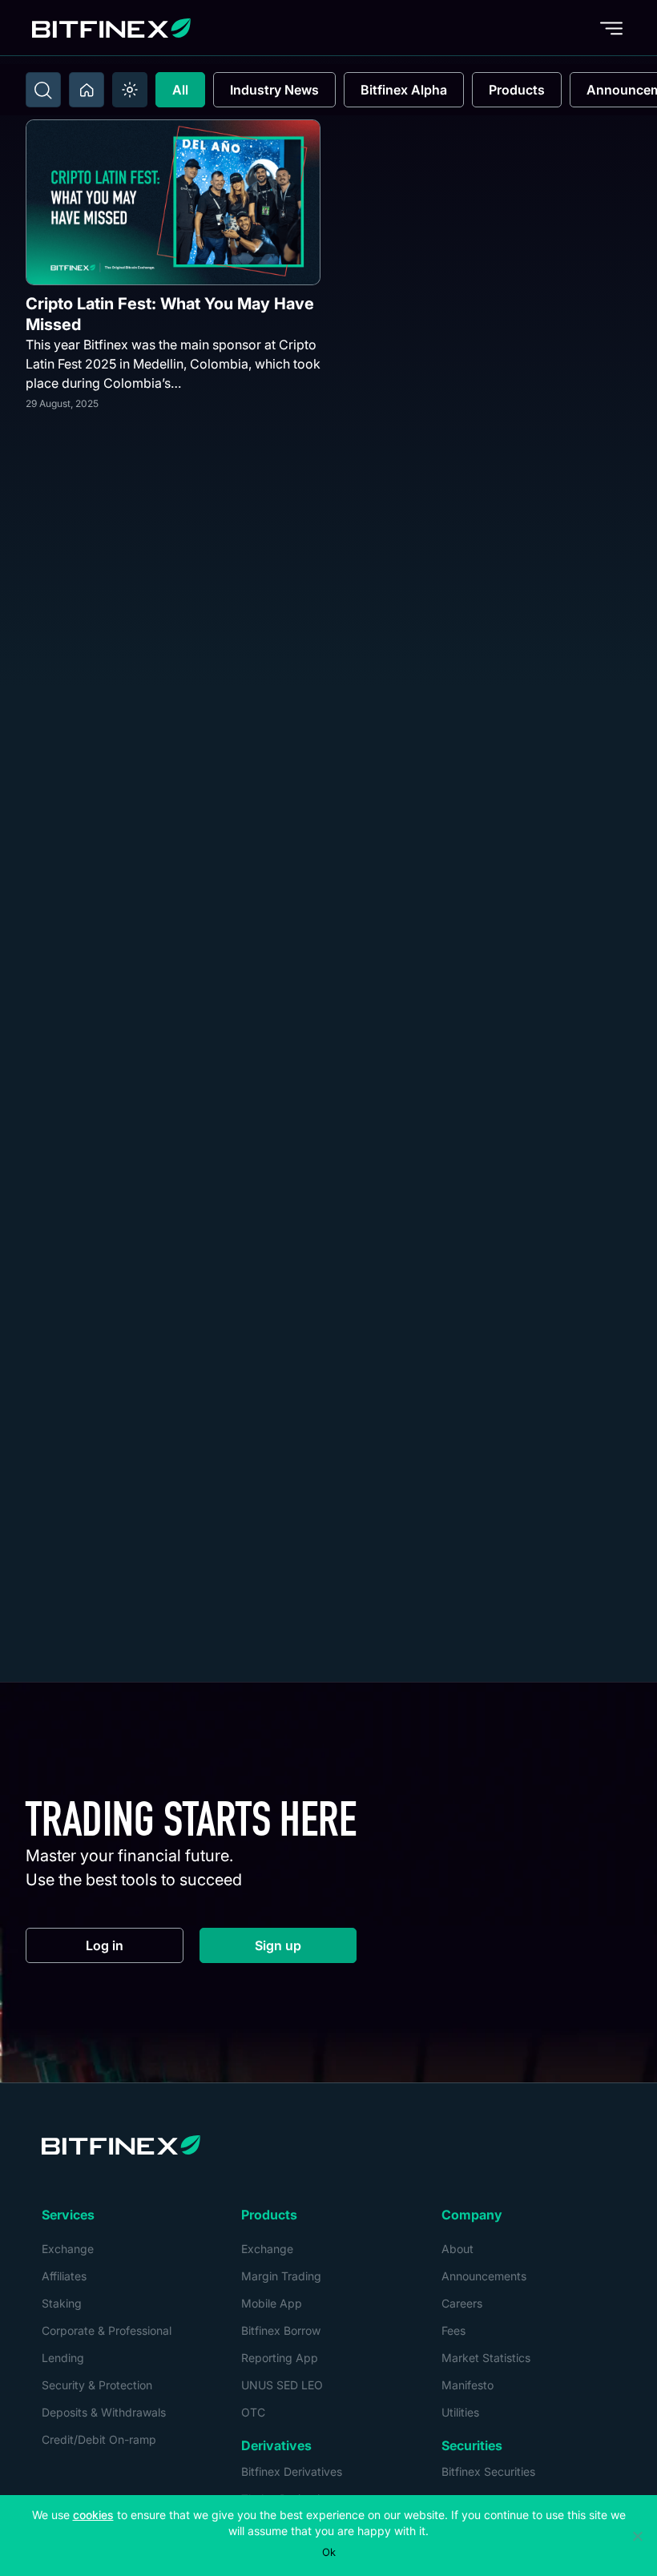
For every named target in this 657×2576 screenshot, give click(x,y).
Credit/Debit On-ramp (99, 2439)
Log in (135, 1949)
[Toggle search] (43, 90)
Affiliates (64, 2276)
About (457, 2249)
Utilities (460, 2412)
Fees (453, 2330)
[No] (637, 2536)
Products (517, 90)
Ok (329, 2552)
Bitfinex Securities (488, 2471)
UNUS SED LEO (282, 2385)
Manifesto (468, 2385)
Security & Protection (97, 2385)
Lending (63, 2358)
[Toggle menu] (611, 28)
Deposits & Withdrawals (104, 2412)
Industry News (274, 90)
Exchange (68, 2249)
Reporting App (280, 2358)
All (180, 90)
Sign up (306, 1949)
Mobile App (272, 2303)
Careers (462, 2303)
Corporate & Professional (107, 2330)
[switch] (130, 90)
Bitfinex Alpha (404, 90)
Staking (62, 2303)
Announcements (484, 2276)
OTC (253, 2412)
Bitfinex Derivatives (292, 2471)
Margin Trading (281, 2276)
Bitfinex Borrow (281, 2330)
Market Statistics (486, 2358)
